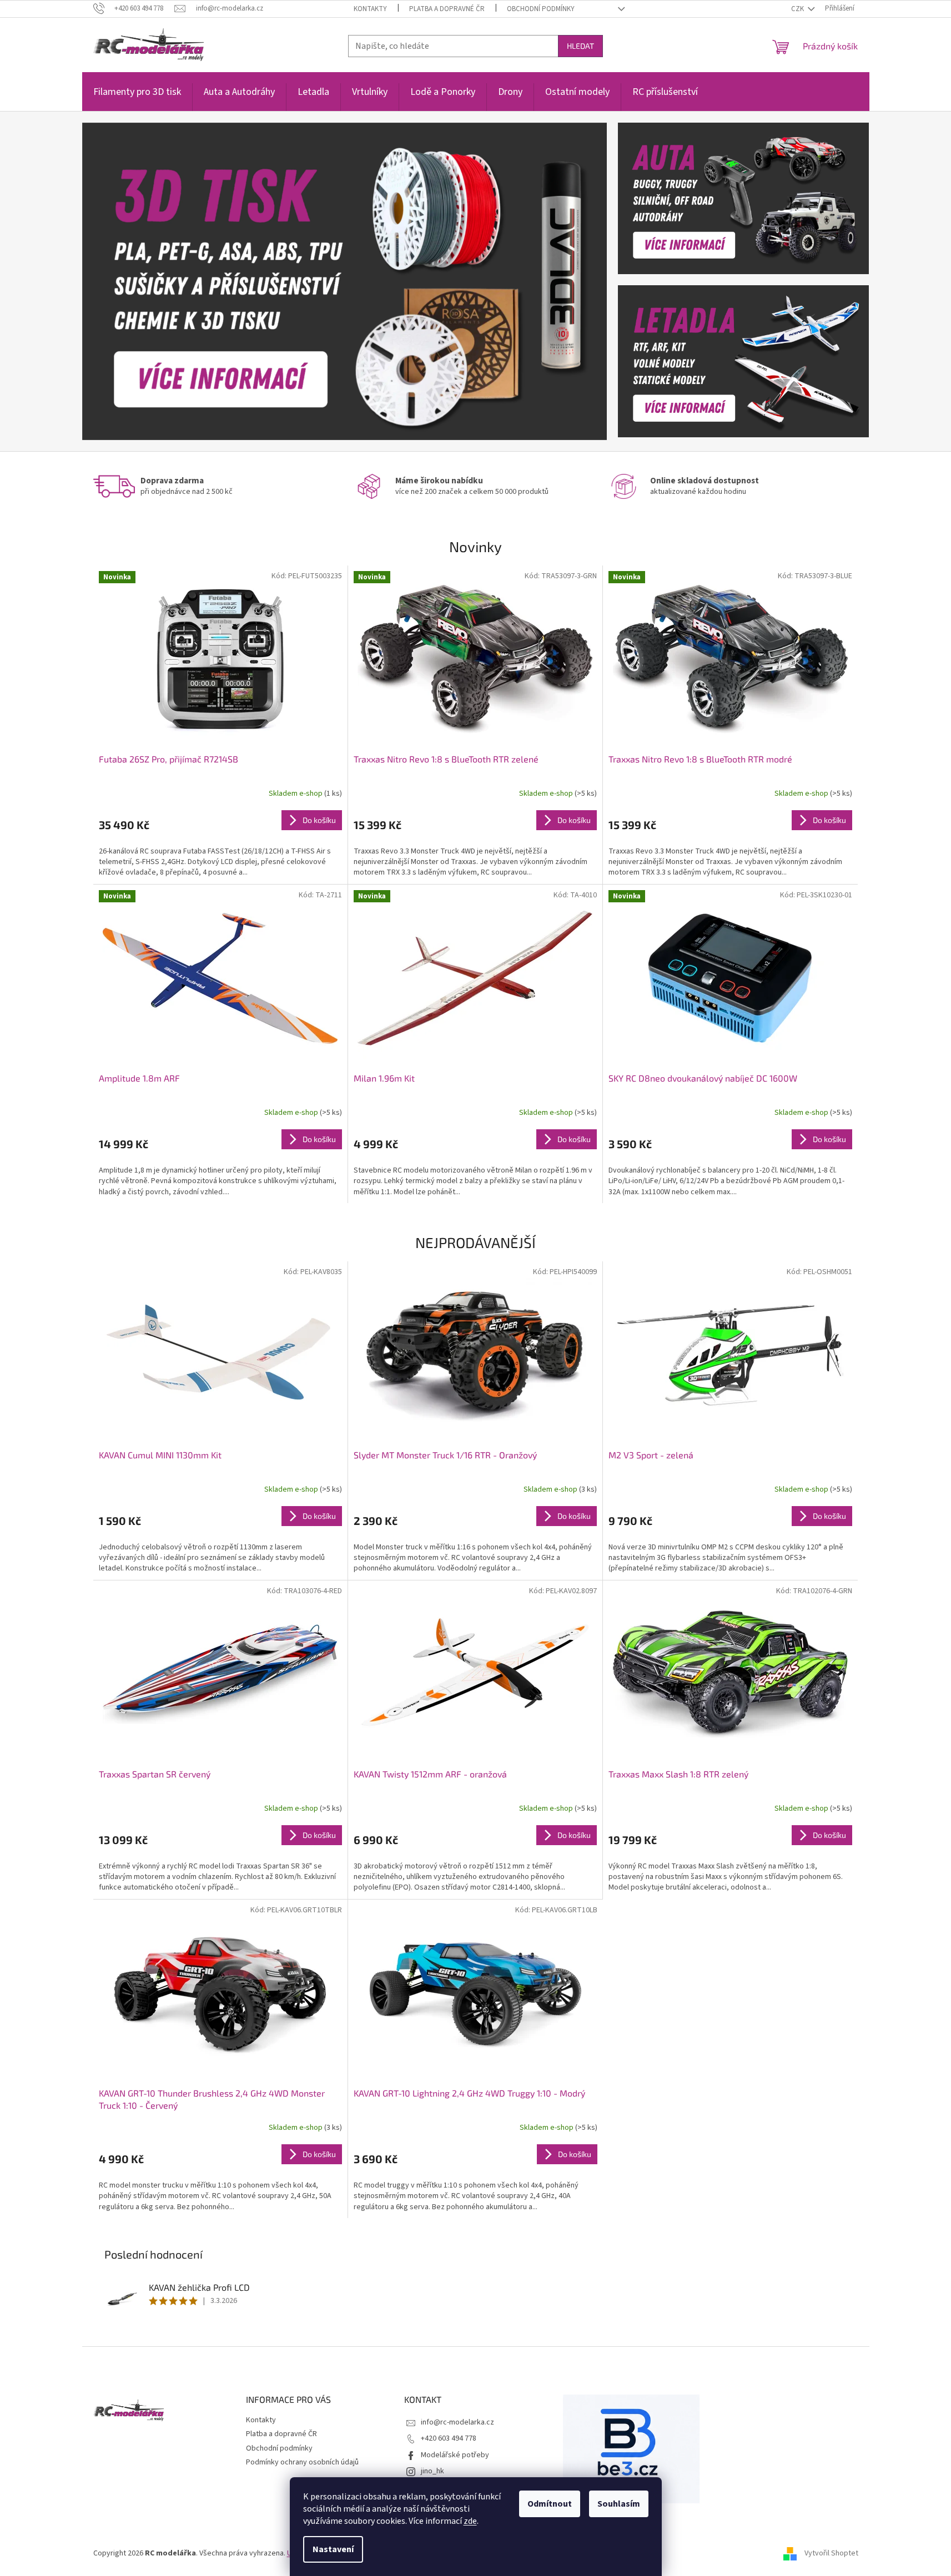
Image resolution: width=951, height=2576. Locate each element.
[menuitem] (137, 98)
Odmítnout (550, 2504)
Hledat (580, 46)
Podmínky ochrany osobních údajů (302, 2462)
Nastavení (333, 2549)
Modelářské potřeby (455, 2455)
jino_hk (432, 2471)
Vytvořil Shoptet (831, 2553)
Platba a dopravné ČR (447, 9)
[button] (122, 281)
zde (470, 2521)
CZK (798, 9)
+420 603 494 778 (449, 2438)
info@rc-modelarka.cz (457, 2422)
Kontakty (370, 9)
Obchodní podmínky (541, 9)
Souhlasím (619, 2504)
